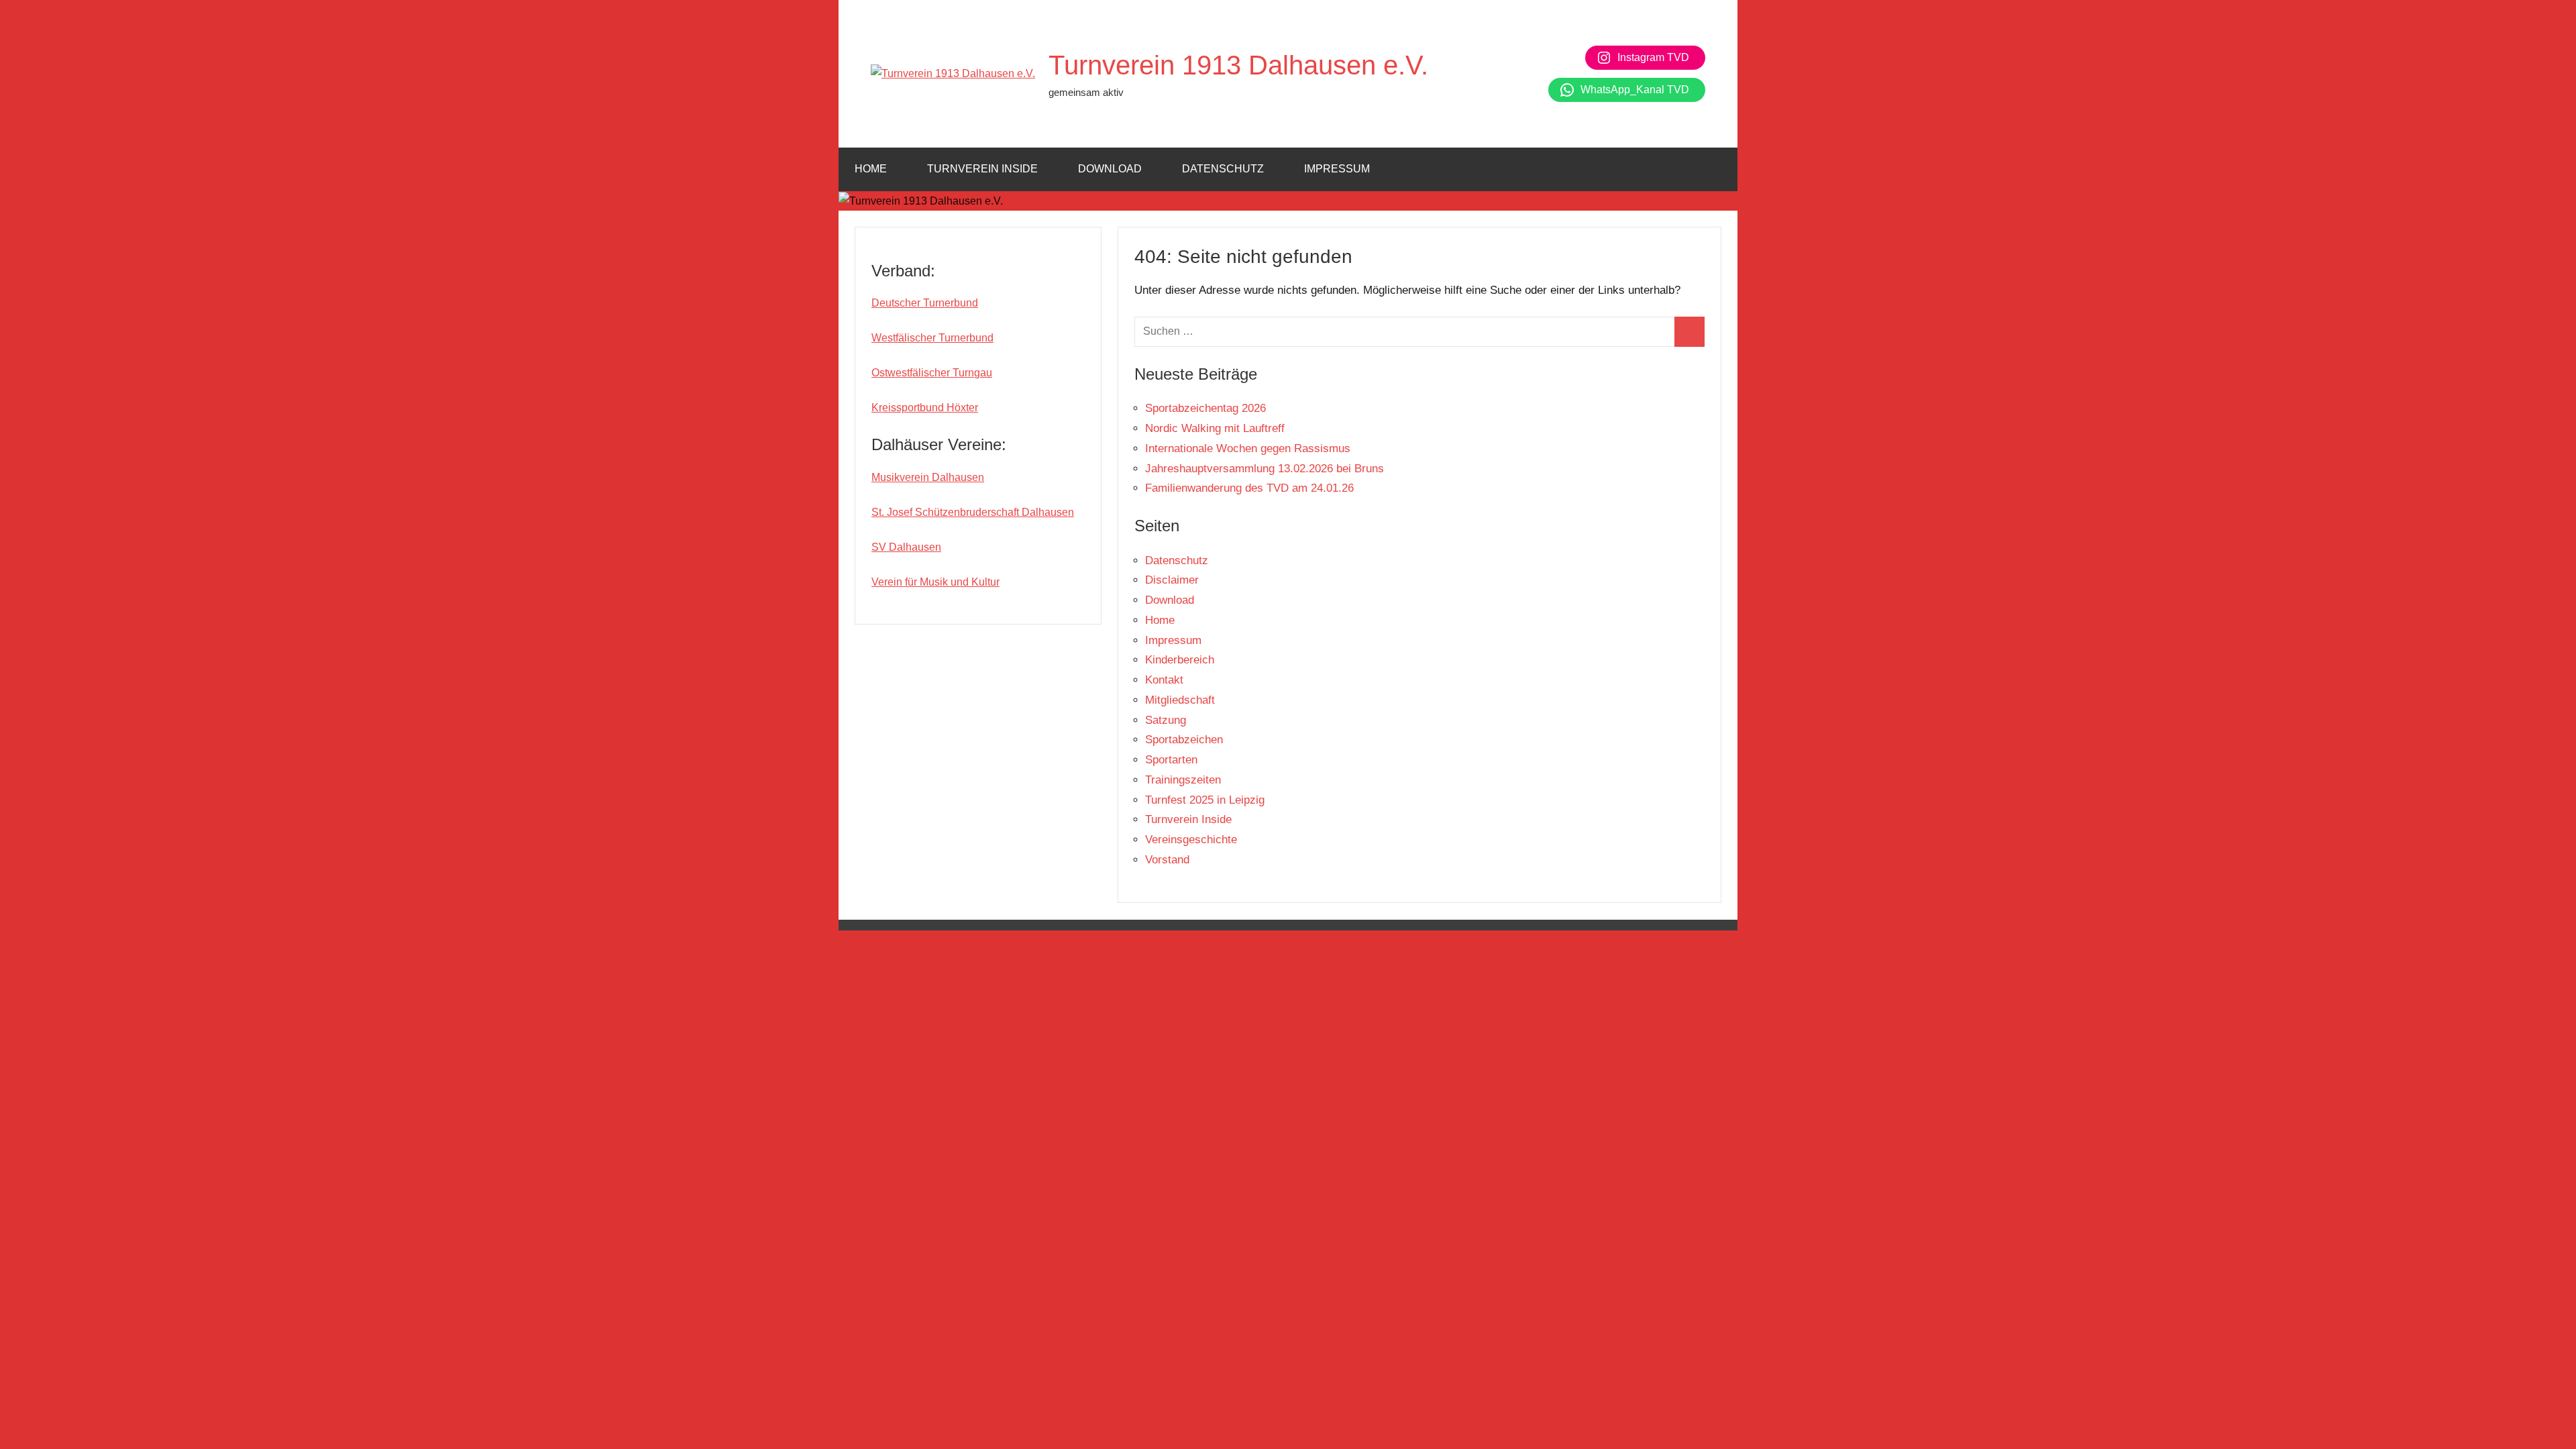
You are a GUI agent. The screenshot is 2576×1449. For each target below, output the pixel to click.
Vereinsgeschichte (1191, 840)
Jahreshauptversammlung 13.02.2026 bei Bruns (1265, 469)
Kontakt (1164, 680)
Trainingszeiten (1183, 780)
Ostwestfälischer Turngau (932, 373)
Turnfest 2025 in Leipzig (1205, 800)
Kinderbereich (1180, 660)
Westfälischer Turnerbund (932, 338)
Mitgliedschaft (1180, 700)
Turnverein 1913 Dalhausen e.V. (1238, 65)
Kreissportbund (909, 408)
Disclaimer (1172, 580)
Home (871, 169)
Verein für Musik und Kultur (935, 582)
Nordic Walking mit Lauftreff (1215, 428)
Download (1110, 169)
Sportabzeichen (1184, 740)
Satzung (1166, 720)
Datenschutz (1223, 169)
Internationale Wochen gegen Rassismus (1248, 448)
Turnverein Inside (982, 169)
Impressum (1337, 169)
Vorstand (1167, 860)
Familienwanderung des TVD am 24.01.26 (1249, 488)
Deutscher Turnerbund (925, 303)
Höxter (962, 408)
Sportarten (1171, 760)
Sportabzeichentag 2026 (1205, 408)
